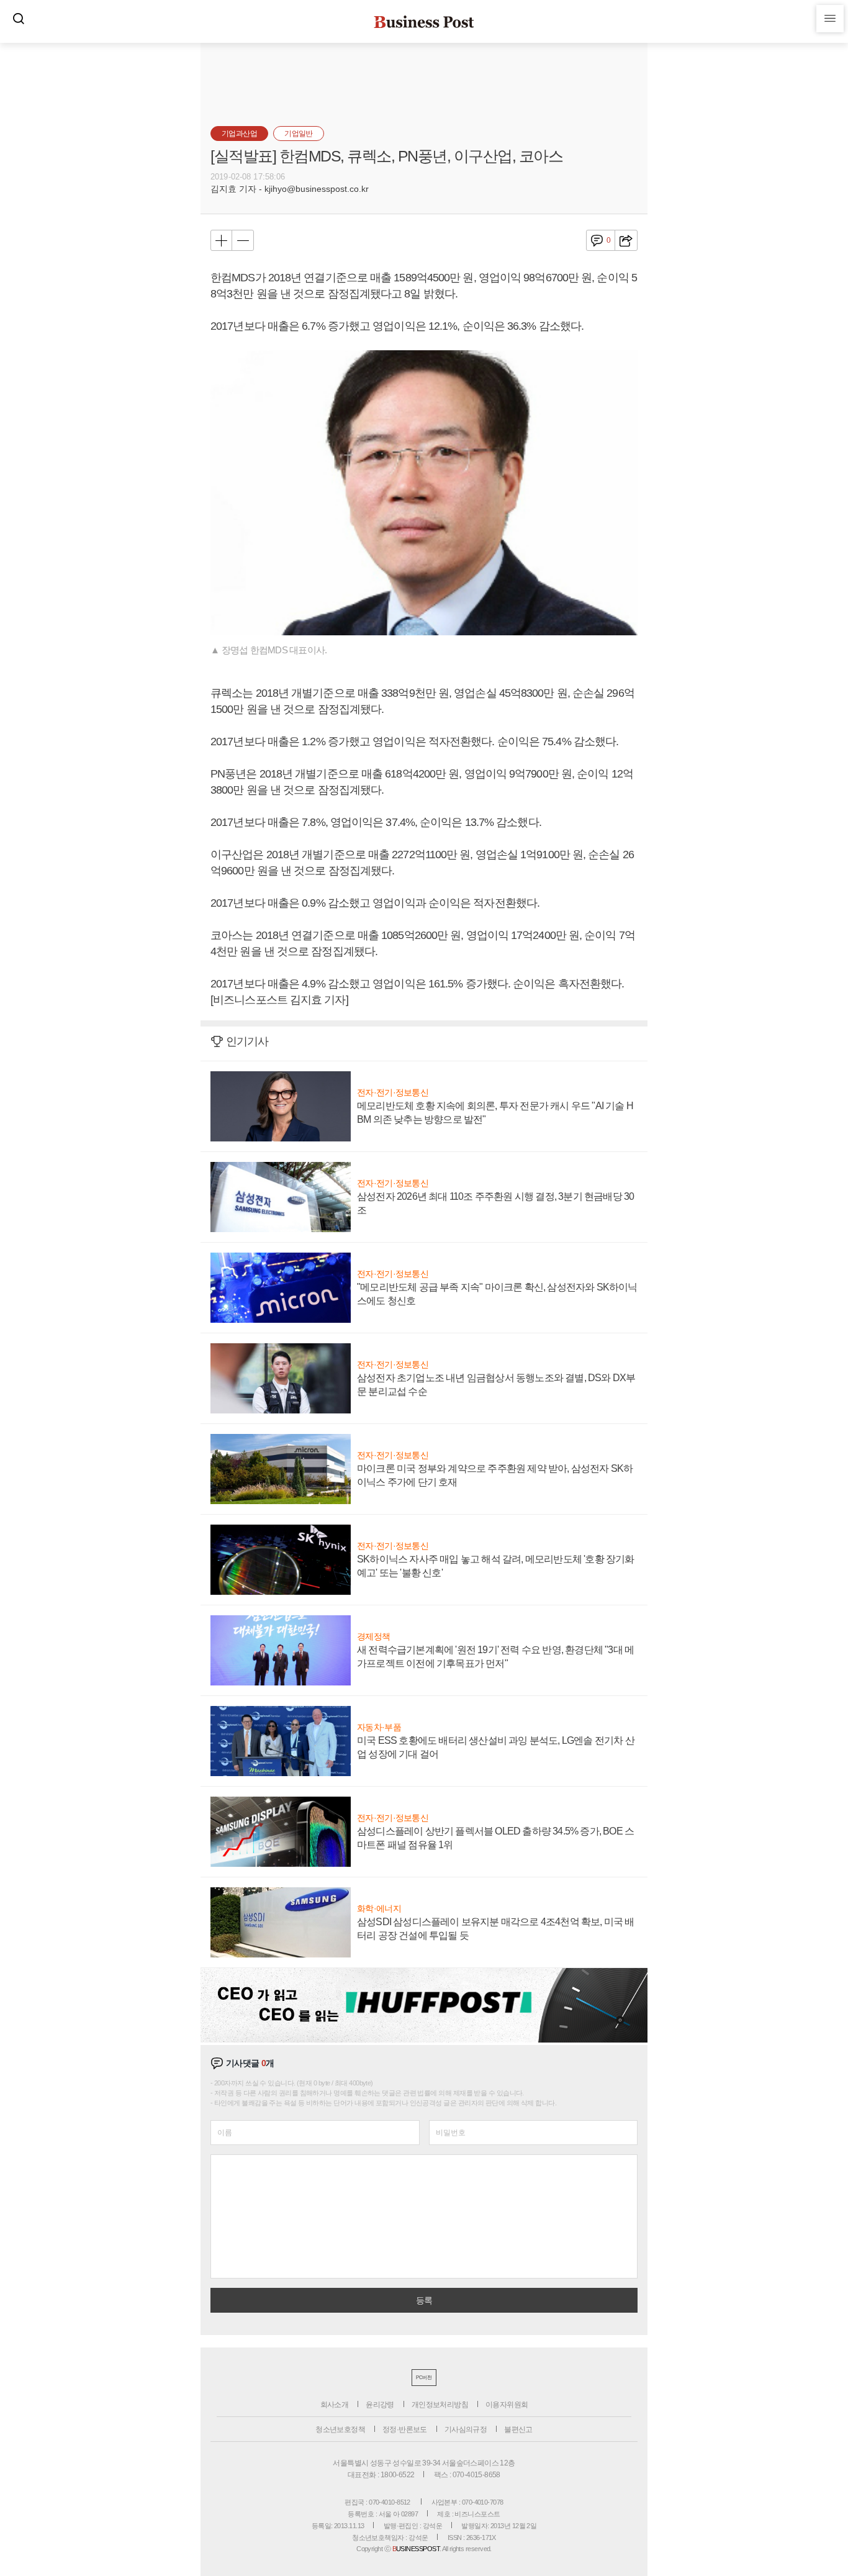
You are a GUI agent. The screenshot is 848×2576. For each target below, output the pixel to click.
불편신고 (518, 2429)
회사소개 (335, 2405)
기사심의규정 (466, 2429)
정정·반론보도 (405, 2429)
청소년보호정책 (340, 2429)
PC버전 (424, 2378)
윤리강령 (380, 2405)
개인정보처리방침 (440, 2405)
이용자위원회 (507, 2405)
